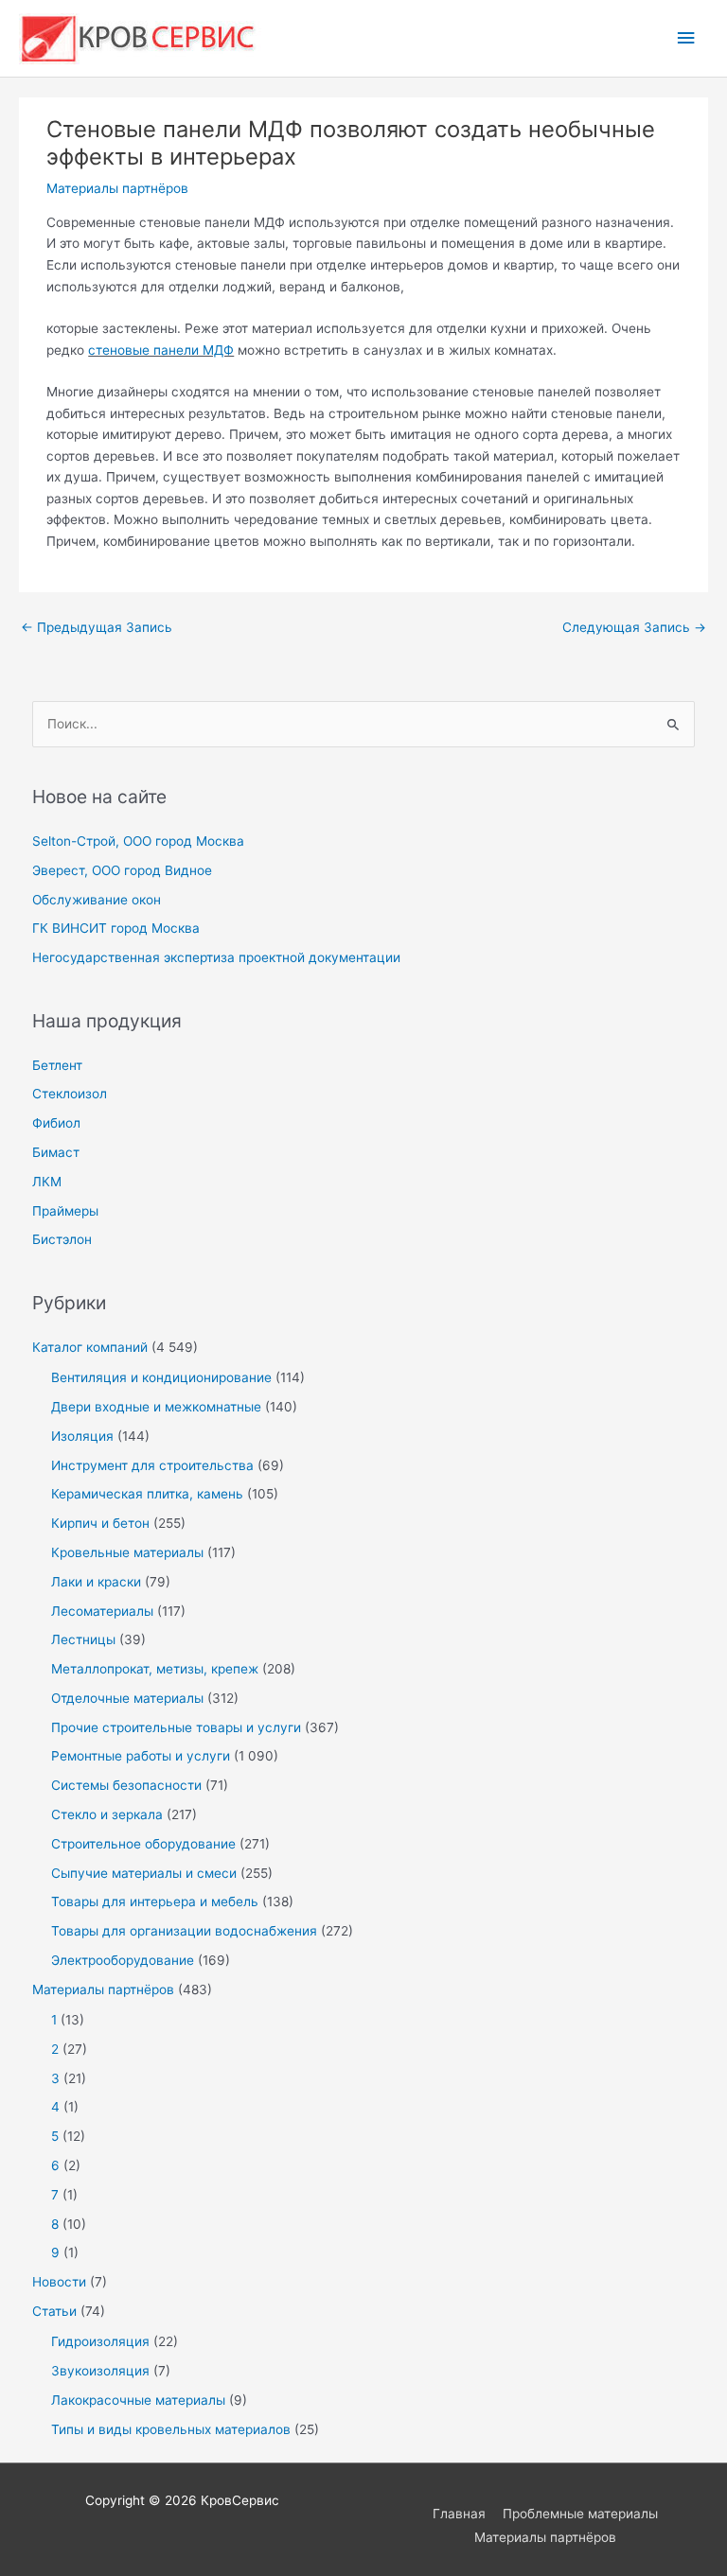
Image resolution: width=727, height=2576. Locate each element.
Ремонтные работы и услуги (141, 1756)
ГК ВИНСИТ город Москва (116, 928)
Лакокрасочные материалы (138, 2400)
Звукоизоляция (100, 2371)
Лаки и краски (96, 1582)
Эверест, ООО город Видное (122, 870)
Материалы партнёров (117, 188)
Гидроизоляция (100, 2341)
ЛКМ (47, 1182)
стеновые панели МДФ (161, 350)
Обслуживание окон (97, 900)
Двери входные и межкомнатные (156, 1407)
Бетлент (57, 1065)
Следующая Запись (634, 627)
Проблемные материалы (580, 2514)
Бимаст (56, 1152)
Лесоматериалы (102, 1611)
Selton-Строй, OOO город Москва (138, 841)
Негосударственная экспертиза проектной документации (216, 957)
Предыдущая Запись (97, 627)
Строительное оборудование (143, 1844)
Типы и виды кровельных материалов (171, 2429)
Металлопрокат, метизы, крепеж (155, 1669)
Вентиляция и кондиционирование (161, 1377)
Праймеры (65, 1211)
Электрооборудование (123, 1960)
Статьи (54, 2311)
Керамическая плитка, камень (147, 1494)
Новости (59, 2282)
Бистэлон (62, 1239)
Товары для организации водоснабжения (184, 1931)
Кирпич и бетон (100, 1523)
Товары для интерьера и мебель (155, 1901)
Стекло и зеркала (107, 1814)
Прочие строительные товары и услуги (176, 1727)
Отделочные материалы (127, 1698)
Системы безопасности (126, 1785)
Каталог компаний (90, 1347)
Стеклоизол (70, 1094)
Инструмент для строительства (152, 1465)
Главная (459, 2514)
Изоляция (82, 1436)
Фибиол (56, 1123)
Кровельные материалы (127, 1552)
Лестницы (83, 1639)
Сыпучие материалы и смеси (144, 1873)
